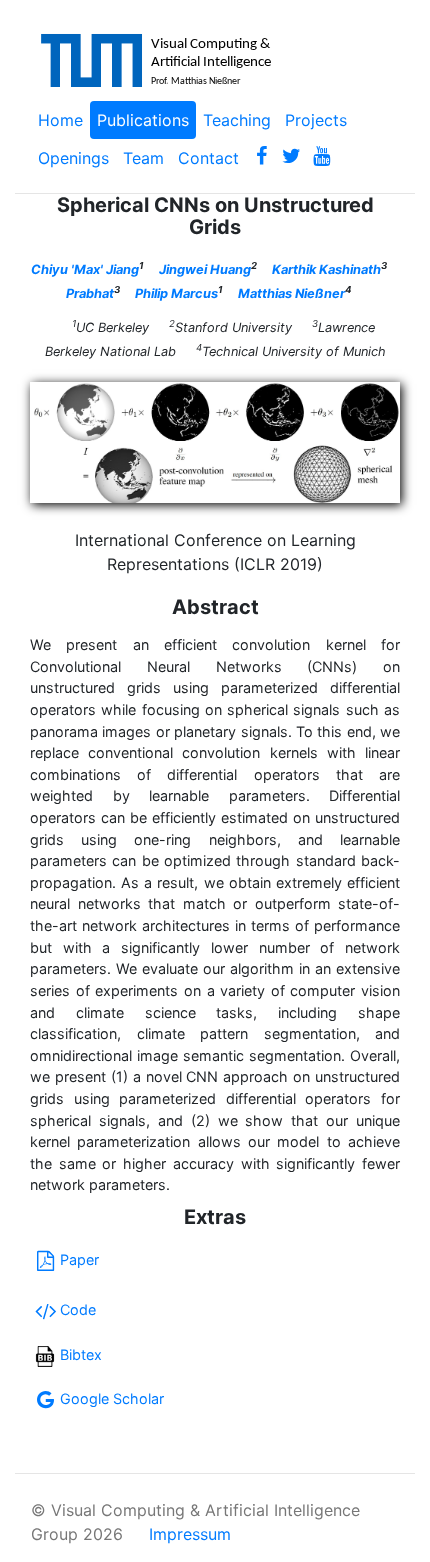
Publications (143, 120)
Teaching (237, 120)
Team (143, 158)
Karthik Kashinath (326, 269)
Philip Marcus (176, 293)
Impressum (190, 1534)
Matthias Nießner (291, 293)
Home (60, 120)
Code (78, 1309)
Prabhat (90, 293)
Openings (73, 158)
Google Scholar (112, 1398)
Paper (79, 1259)
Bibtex (81, 1354)
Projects (316, 120)
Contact (208, 158)
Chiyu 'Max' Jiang (85, 269)
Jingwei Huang (205, 269)
